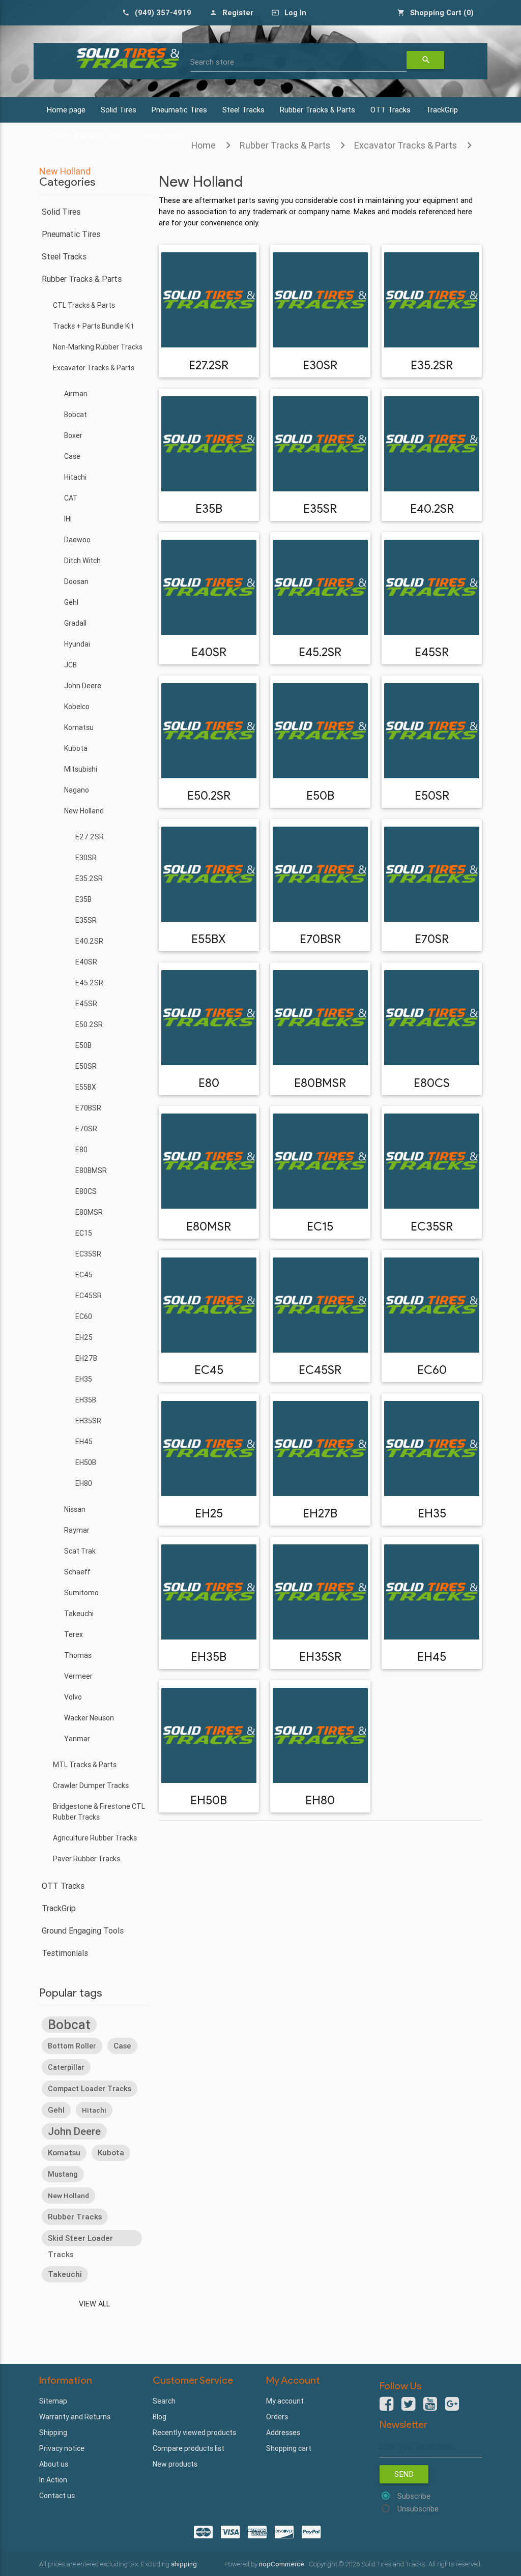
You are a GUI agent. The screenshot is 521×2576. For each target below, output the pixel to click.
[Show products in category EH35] (432, 1448)
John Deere (83, 686)
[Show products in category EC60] (432, 1305)
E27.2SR (90, 837)
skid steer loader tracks (80, 2240)
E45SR (86, 1004)
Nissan (75, 1509)
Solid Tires (119, 110)
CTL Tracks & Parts (84, 305)
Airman (76, 394)
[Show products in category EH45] (432, 1592)
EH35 (84, 1379)
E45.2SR (89, 983)
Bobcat (76, 415)
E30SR (86, 858)
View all (94, 2304)
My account (285, 2401)
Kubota (76, 748)
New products (175, 2464)
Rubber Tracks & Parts (317, 110)
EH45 (84, 1442)
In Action (53, 2480)
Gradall (75, 623)
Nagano (77, 790)
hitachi (94, 2110)
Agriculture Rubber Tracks (95, 1838)
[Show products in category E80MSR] (209, 1161)
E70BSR (88, 1108)
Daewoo (77, 540)
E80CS (86, 1191)
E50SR (86, 1066)
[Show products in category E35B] (209, 444)
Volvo (73, 1697)
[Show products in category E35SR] (320, 444)
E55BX (86, 1087)
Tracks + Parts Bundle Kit (93, 326)
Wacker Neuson (89, 1718)
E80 (81, 1150)
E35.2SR (89, 879)
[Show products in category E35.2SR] (432, 300)
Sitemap (53, 2401)
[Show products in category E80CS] (432, 1018)
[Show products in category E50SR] (432, 731)
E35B (83, 899)
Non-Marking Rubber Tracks (98, 347)
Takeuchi (79, 1614)
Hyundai (77, 644)
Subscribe (414, 2496)
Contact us (57, 2496)
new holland (68, 2196)
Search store (212, 62)
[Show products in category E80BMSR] (320, 1018)
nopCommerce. (283, 2564)
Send (404, 2474)
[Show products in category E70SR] (432, 874)
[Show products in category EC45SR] (320, 1305)
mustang (63, 2174)
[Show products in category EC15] (320, 1161)
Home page (66, 110)
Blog (160, 2417)
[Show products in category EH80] (320, 1735)
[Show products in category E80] (209, 1018)
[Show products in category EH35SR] (320, 1592)
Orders (277, 2417)
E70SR (86, 1129)
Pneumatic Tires (179, 110)
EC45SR (89, 1296)
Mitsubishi (81, 769)
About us (54, 2464)
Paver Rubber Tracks (86, 1859)
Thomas (78, 1655)
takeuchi (65, 2274)
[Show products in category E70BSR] (320, 874)
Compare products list (189, 2448)
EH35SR (88, 1421)
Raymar (77, 1530)
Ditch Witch (82, 561)
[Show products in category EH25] (209, 1448)
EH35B (86, 1400)
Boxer (73, 435)
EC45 (84, 1275)
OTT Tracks (390, 110)
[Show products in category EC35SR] (432, 1161)
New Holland (84, 811)
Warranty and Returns (75, 2417)
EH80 (84, 1483)
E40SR (86, 962)
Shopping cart (289, 2448)
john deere (74, 2131)
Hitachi (75, 477)
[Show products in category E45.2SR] (320, 587)
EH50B (86, 1462)
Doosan (76, 581)
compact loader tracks (90, 2089)
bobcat (69, 2025)
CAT (71, 498)
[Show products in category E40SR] (209, 587)
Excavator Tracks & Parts (406, 145)
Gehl (71, 602)
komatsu (64, 2153)
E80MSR (89, 1212)
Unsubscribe (418, 2509)
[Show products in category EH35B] (209, 1592)
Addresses (283, 2433)
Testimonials (65, 1953)
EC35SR (88, 1254)
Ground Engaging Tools (83, 1930)
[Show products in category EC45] (209, 1305)
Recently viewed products (194, 2433)
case (122, 2046)
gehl (56, 2110)
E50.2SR (89, 1024)
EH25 (84, 1337)
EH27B (86, 1358)
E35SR (86, 920)
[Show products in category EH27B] (320, 1448)
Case (72, 456)
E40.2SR (89, 941)
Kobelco (77, 707)
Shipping (53, 2433)
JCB (70, 665)
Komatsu (79, 727)
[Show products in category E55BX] (209, 874)
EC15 (84, 1233)
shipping (184, 2564)
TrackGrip (442, 110)
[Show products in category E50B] (320, 731)
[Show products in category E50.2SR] (209, 731)
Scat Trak (80, 1551)
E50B (83, 1045)
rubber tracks (75, 2217)
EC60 (84, 1316)
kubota (111, 2153)
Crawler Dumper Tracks (91, 1785)
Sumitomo (81, 1593)
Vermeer (78, 1676)
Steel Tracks (243, 110)
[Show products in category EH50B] (209, 1735)
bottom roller (72, 2046)
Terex (74, 1634)
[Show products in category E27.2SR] (209, 300)
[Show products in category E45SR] (432, 587)
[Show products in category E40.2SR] (432, 444)
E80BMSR (91, 1170)
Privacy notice (62, 2448)
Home (204, 145)
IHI (68, 519)
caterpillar (66, 2067)
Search (164, 2401)
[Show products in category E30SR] (320, 300)
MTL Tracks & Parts (85, 1765)
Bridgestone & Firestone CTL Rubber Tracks (99, 1812)
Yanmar (77, 1739)
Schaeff (77, 1572)
